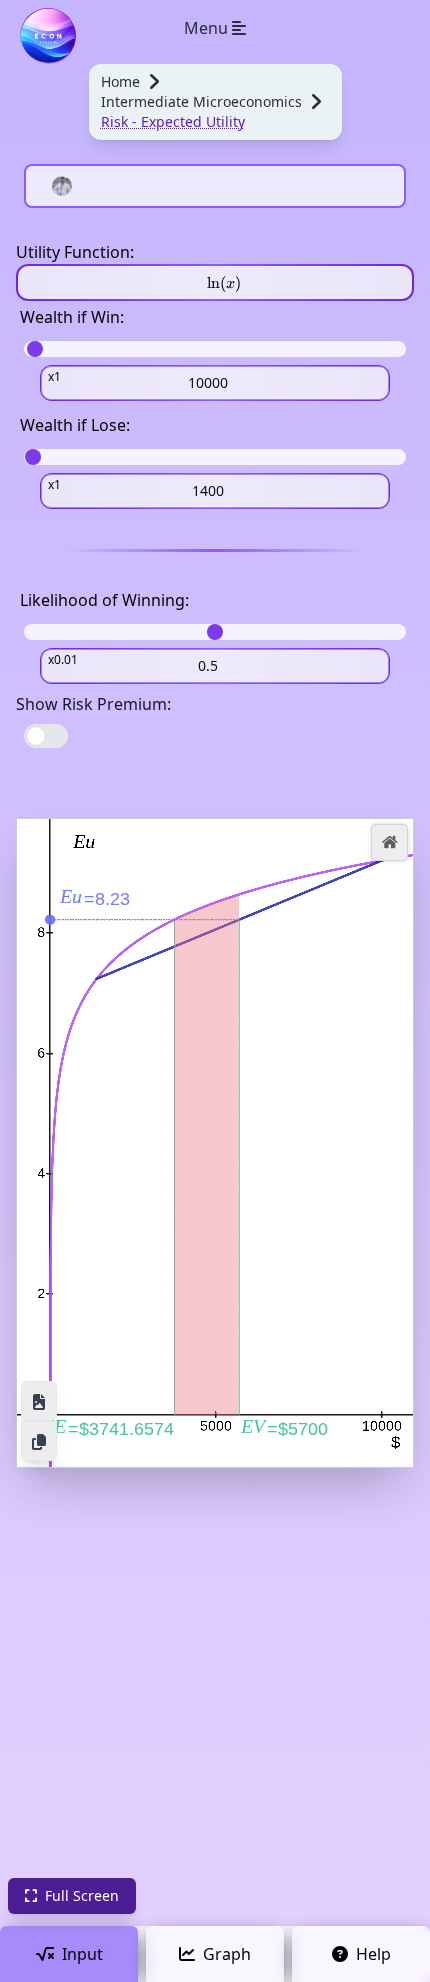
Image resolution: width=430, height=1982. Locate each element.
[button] (389, 842)
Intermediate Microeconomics (201, 101)
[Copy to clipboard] (39, 1441)
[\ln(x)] (215, 282)
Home (120, 81)
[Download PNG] (39, 1401)
